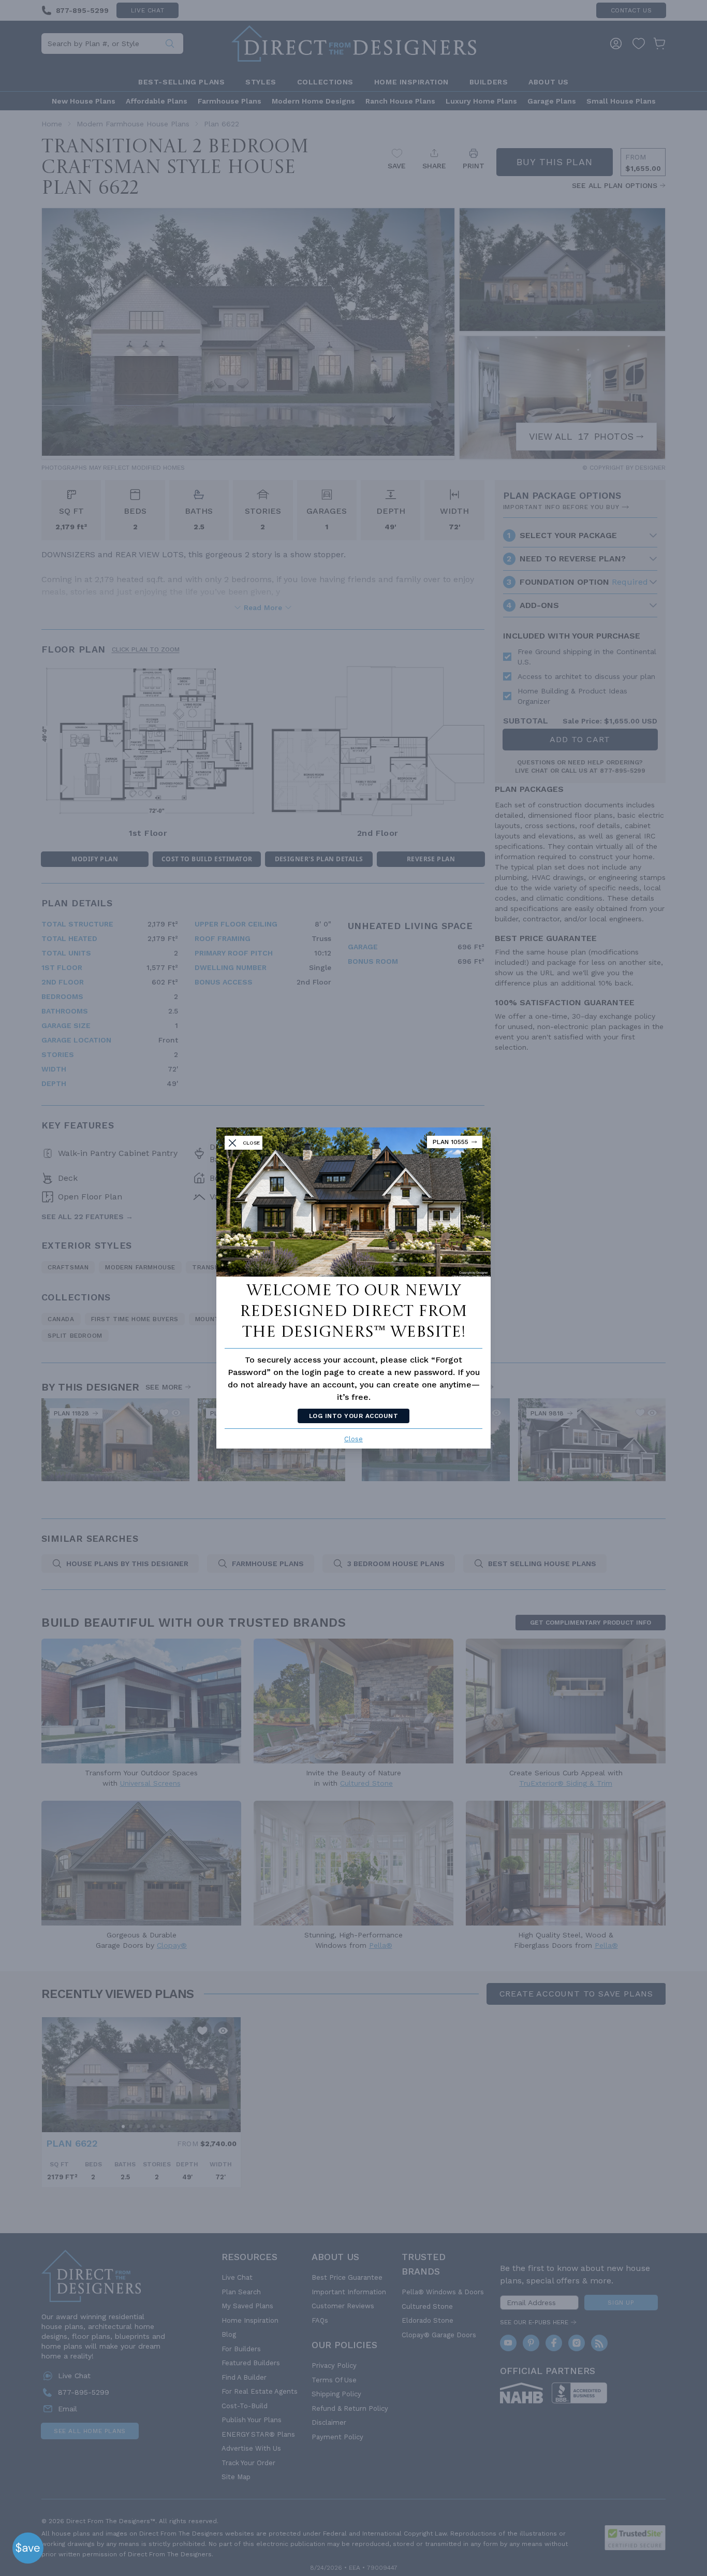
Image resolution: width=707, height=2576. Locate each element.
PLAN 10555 (451, 1142)
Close (353, 1439)
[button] (28, 2548)
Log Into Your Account (353, 1416)
